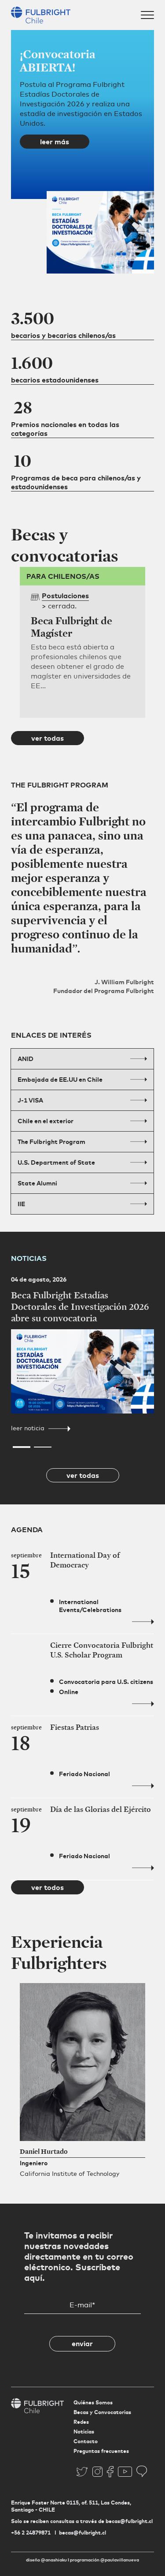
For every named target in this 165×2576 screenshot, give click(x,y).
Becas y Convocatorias (102, 2412)
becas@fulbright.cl (82, 2533)
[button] (22, 288)
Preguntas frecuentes (101, 2451)
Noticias (84, 2432)
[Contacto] (142, 2471)
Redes (81, 2422)
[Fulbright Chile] (41, 14)
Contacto (86, 2441)
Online (69, 1692)
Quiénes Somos (93, 2402)
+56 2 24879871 (31, 2533)
